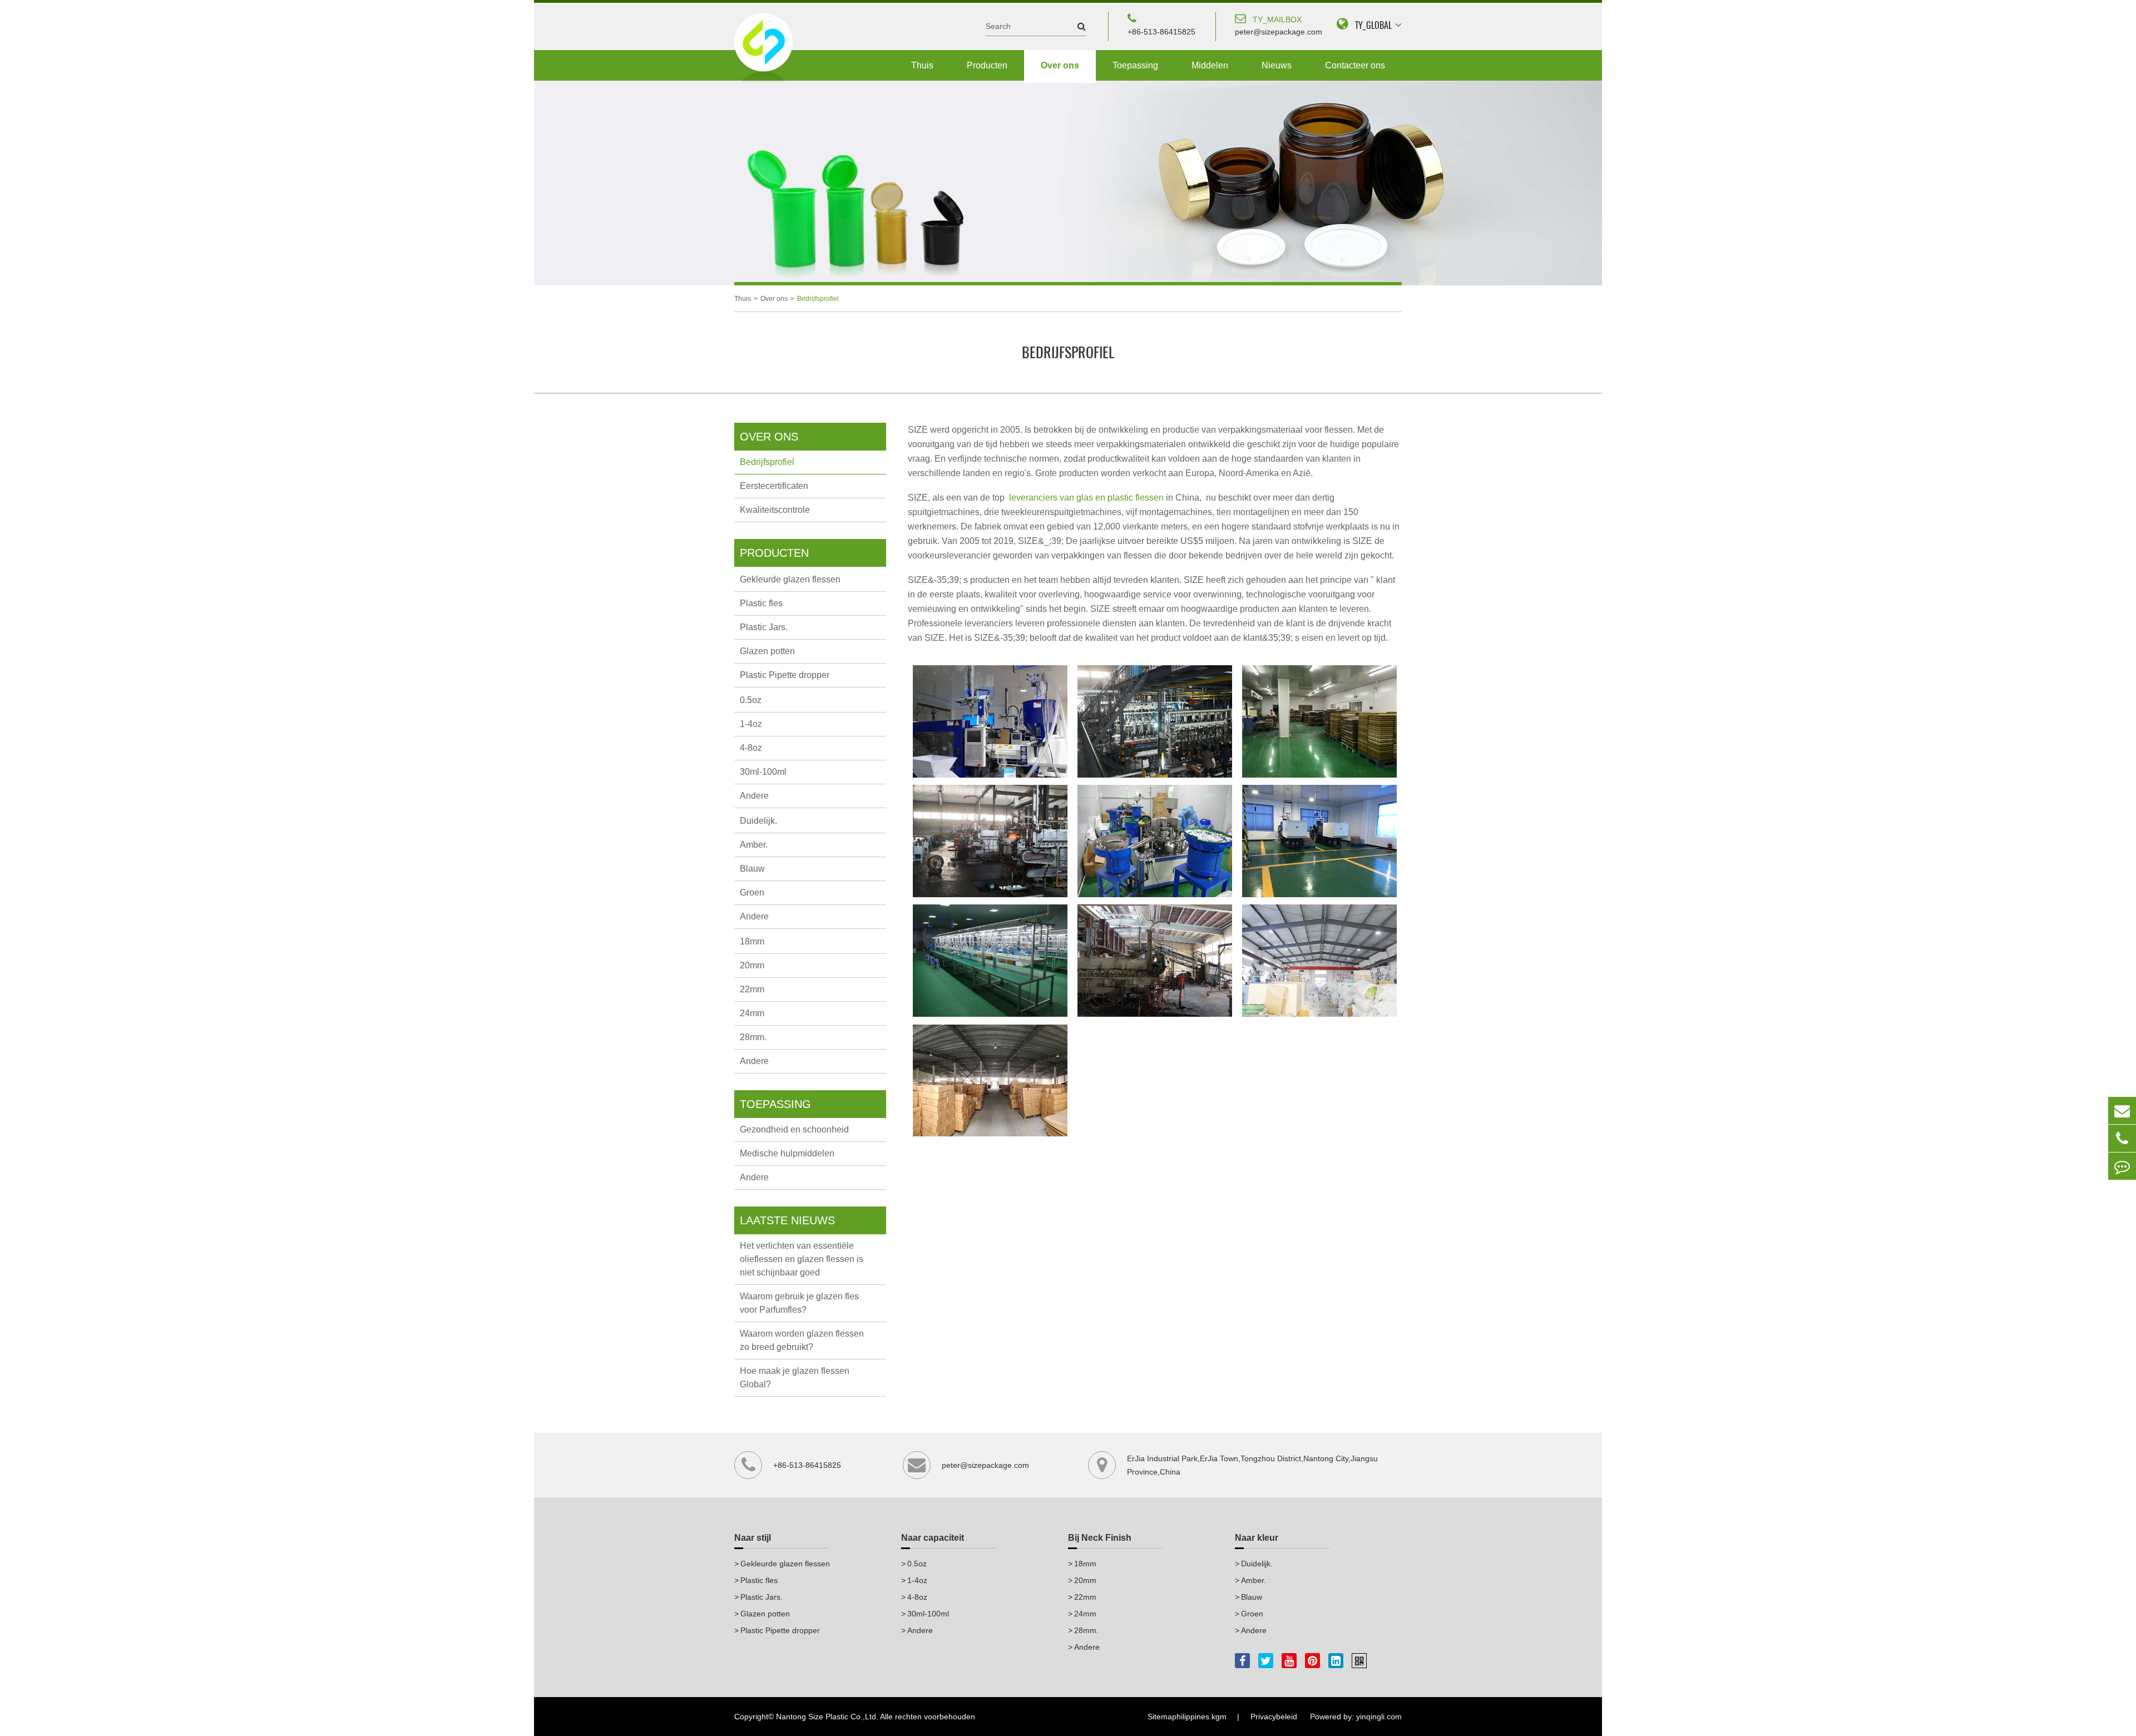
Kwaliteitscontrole (775, 510)
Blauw (752, 869)
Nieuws (1277, 65)
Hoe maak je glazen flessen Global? (795, 1378)
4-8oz (751, 748)
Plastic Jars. (764, 627)
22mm (752, 989)
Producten (987, 65)
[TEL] (2122, 1138)
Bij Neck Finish (1100, 1538)
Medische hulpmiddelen (787, 1153)
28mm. (753, 1037)
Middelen (1210, 65)
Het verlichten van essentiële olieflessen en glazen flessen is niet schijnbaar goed (802, 1259)
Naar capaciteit (933, 1538)
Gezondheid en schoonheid (794, 1129)
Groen (752, 892)
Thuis (922, 65)
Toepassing (1135, 65)
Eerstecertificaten (774, 486)
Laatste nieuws (787, 1220)
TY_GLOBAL (1373, 25)
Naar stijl (753, 1538)
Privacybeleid (1274, 1717)
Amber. (754, 845)
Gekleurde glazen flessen (790, 579)
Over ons (1060, 65)
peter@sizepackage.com (1279, 26)
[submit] (1076, 26)
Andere (754, 796)
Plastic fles (761, 603)
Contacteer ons (1355, 65)
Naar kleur (1257, 1538)
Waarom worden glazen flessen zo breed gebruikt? (802, 1340)
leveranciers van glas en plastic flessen (1087, 498)
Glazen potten (767, 651)
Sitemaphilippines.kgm (1187, 1717)
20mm (752, 965)
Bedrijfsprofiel (818, 299)
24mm (752, 1013)
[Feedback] (2122, 1166)
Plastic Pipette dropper (785, 675)
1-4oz (751, 724)
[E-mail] (2122, 1111)
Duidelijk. (758, 821)
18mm (752, 941)
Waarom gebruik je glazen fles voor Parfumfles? (799, 1303)
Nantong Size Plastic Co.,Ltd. (827, 1717)
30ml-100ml (763, 772)
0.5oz (751, 700)
